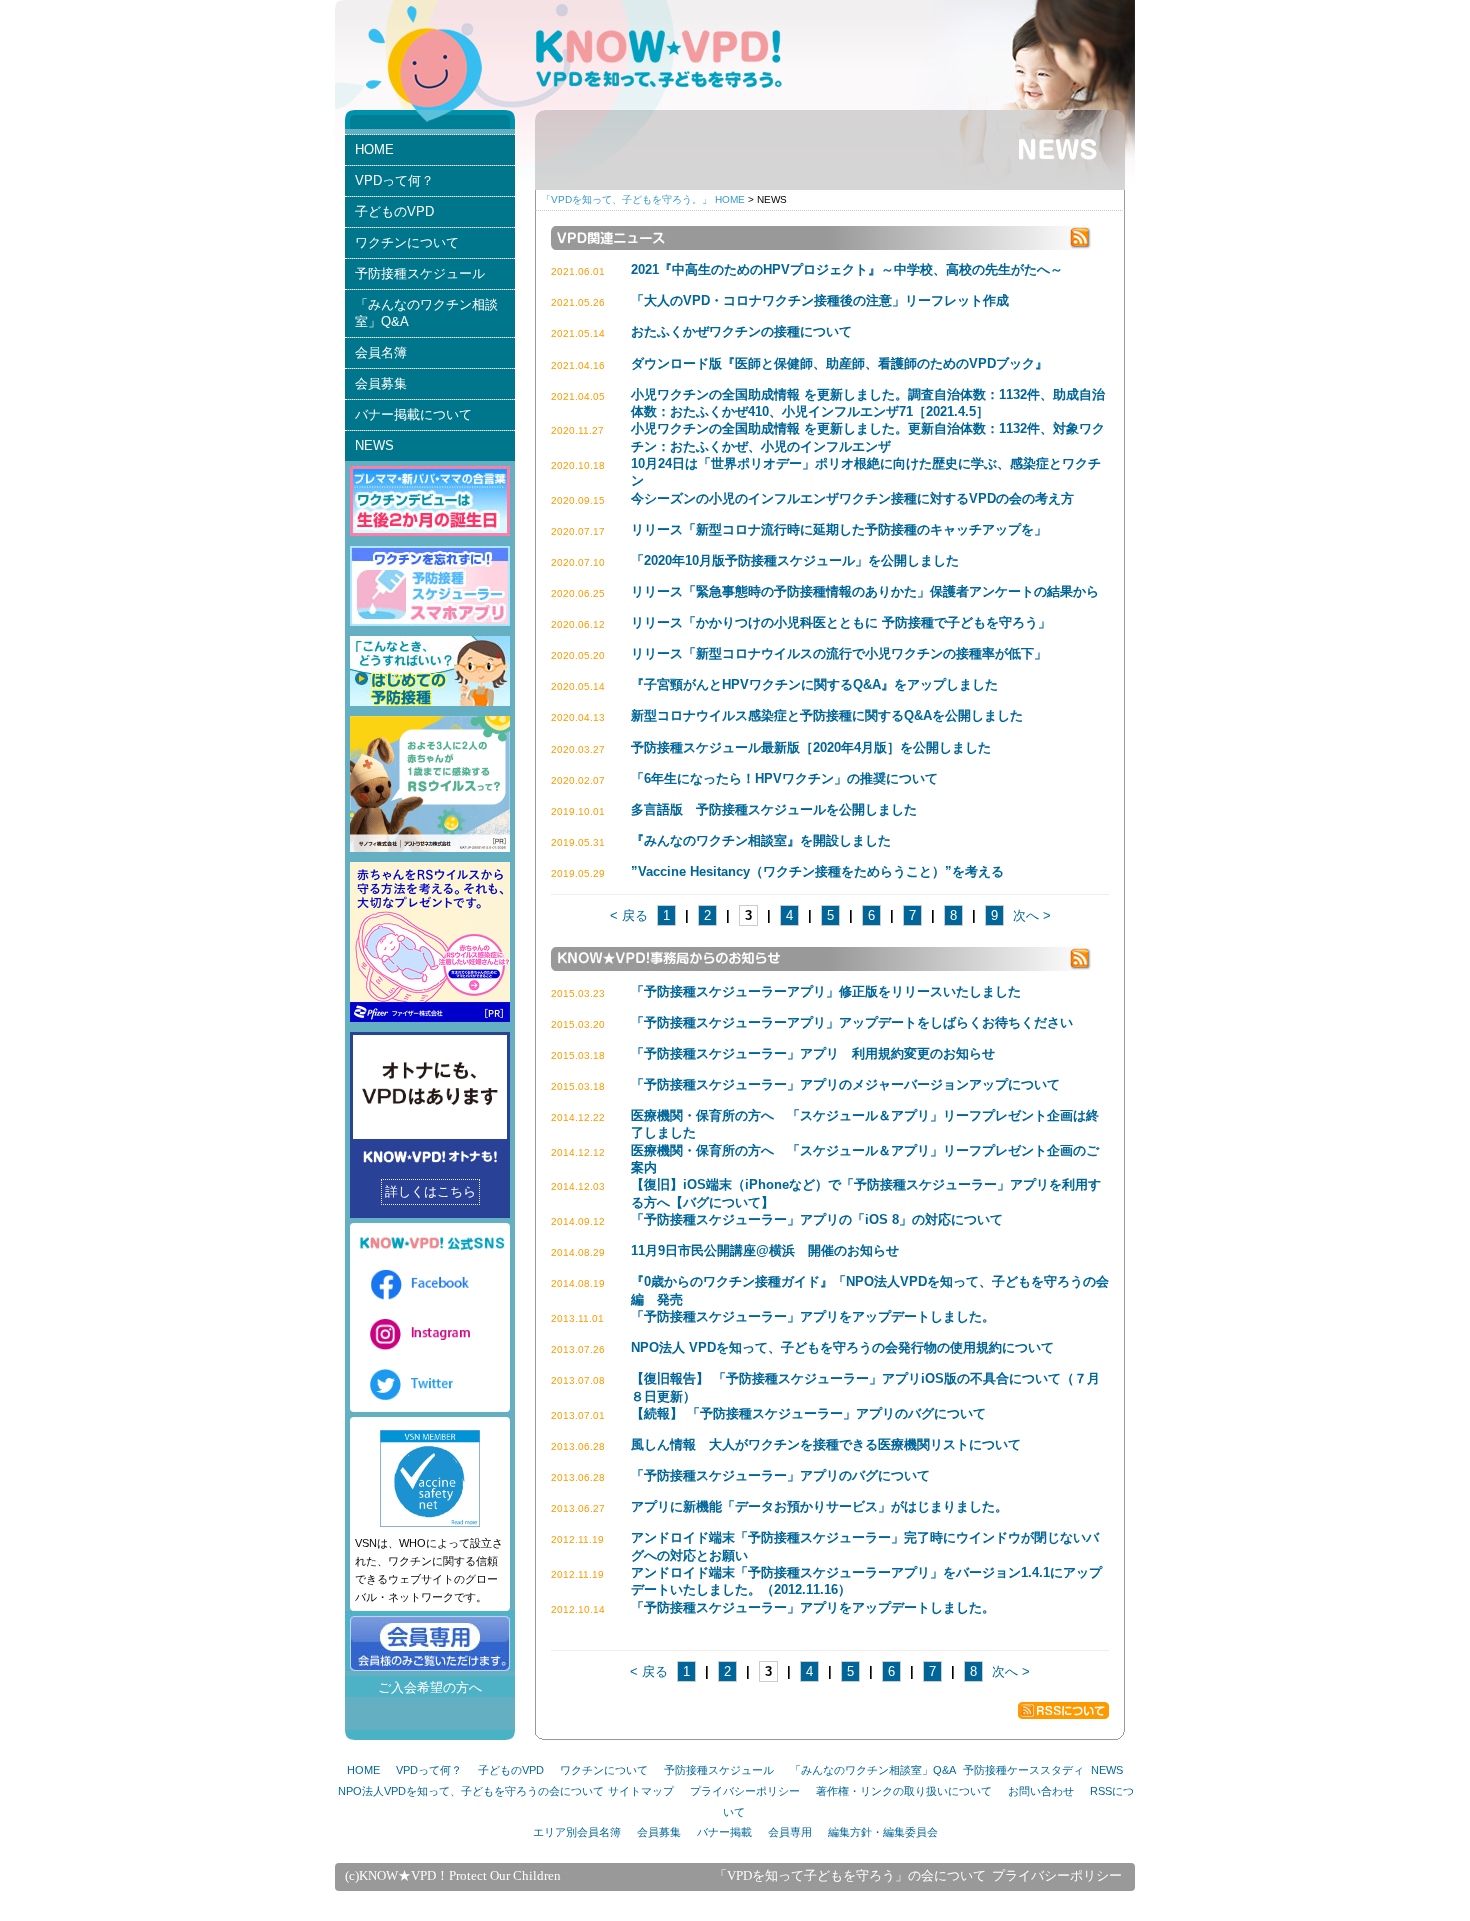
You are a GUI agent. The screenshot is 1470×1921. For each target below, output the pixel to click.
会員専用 (790, 1832)
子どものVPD (394, 211)
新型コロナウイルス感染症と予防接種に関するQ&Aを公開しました (827, 715)
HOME (374, 149)
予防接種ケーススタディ (1023, 1770)
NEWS (374, 445)
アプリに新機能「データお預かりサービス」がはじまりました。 (819, 1506)
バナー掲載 (724, 1832)
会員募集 (381, 383)
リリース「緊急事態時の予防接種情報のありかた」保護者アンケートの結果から (865, 591)
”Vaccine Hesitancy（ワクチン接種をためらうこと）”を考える (817, 871)
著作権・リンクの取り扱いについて (904, 1791)
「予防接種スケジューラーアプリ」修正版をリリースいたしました (826, 991)
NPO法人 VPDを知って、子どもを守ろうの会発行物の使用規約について (842, 1347)
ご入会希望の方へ (430, 1687)
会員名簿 (381, 352)
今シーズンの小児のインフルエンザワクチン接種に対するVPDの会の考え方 (852, 498)
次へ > (1032, 915)
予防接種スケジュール (420, 273)
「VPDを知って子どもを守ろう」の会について (850, 1876)
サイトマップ (641, 1791)
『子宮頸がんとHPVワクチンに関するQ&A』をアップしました (814, 684)
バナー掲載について (413, 414)
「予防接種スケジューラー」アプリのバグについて (780, 1475)
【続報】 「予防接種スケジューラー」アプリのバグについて (808, 1413)
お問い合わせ (1041, 1791)
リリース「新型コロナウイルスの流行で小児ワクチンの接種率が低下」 (839, 653)
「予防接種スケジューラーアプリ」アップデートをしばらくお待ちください (852, 1022)
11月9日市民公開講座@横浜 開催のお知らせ (765, 1250)
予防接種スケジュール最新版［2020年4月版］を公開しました (811, 747)
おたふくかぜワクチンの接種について (741, 331)
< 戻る (629, 915)
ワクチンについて (407, 242)
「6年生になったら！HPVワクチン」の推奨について (784, 778)
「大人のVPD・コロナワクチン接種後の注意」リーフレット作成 (820, 300)
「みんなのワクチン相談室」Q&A (426, 313)
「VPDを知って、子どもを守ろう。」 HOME (643, 199)
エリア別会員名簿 (577, 1832)
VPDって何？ (394, 180)
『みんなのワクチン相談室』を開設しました (761, 840)
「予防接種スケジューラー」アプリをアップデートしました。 (813, 1316)
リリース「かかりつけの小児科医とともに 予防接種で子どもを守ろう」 (841, 622)
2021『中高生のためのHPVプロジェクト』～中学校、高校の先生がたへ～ (847, 269)
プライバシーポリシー (745, 1791)
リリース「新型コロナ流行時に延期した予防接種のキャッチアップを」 (839, 529)
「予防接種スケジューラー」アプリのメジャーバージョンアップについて (845, 1084)
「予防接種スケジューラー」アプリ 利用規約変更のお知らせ (813, 1053)
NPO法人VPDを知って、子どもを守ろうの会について (471, 1791)
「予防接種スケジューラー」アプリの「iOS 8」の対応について (817, 1219)
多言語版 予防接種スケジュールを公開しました (774, 809)
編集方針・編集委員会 (883, 1832)
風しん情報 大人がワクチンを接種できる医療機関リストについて (826, 1444)
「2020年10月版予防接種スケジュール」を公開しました (795, 560)
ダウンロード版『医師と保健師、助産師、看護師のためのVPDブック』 (839, 363)
